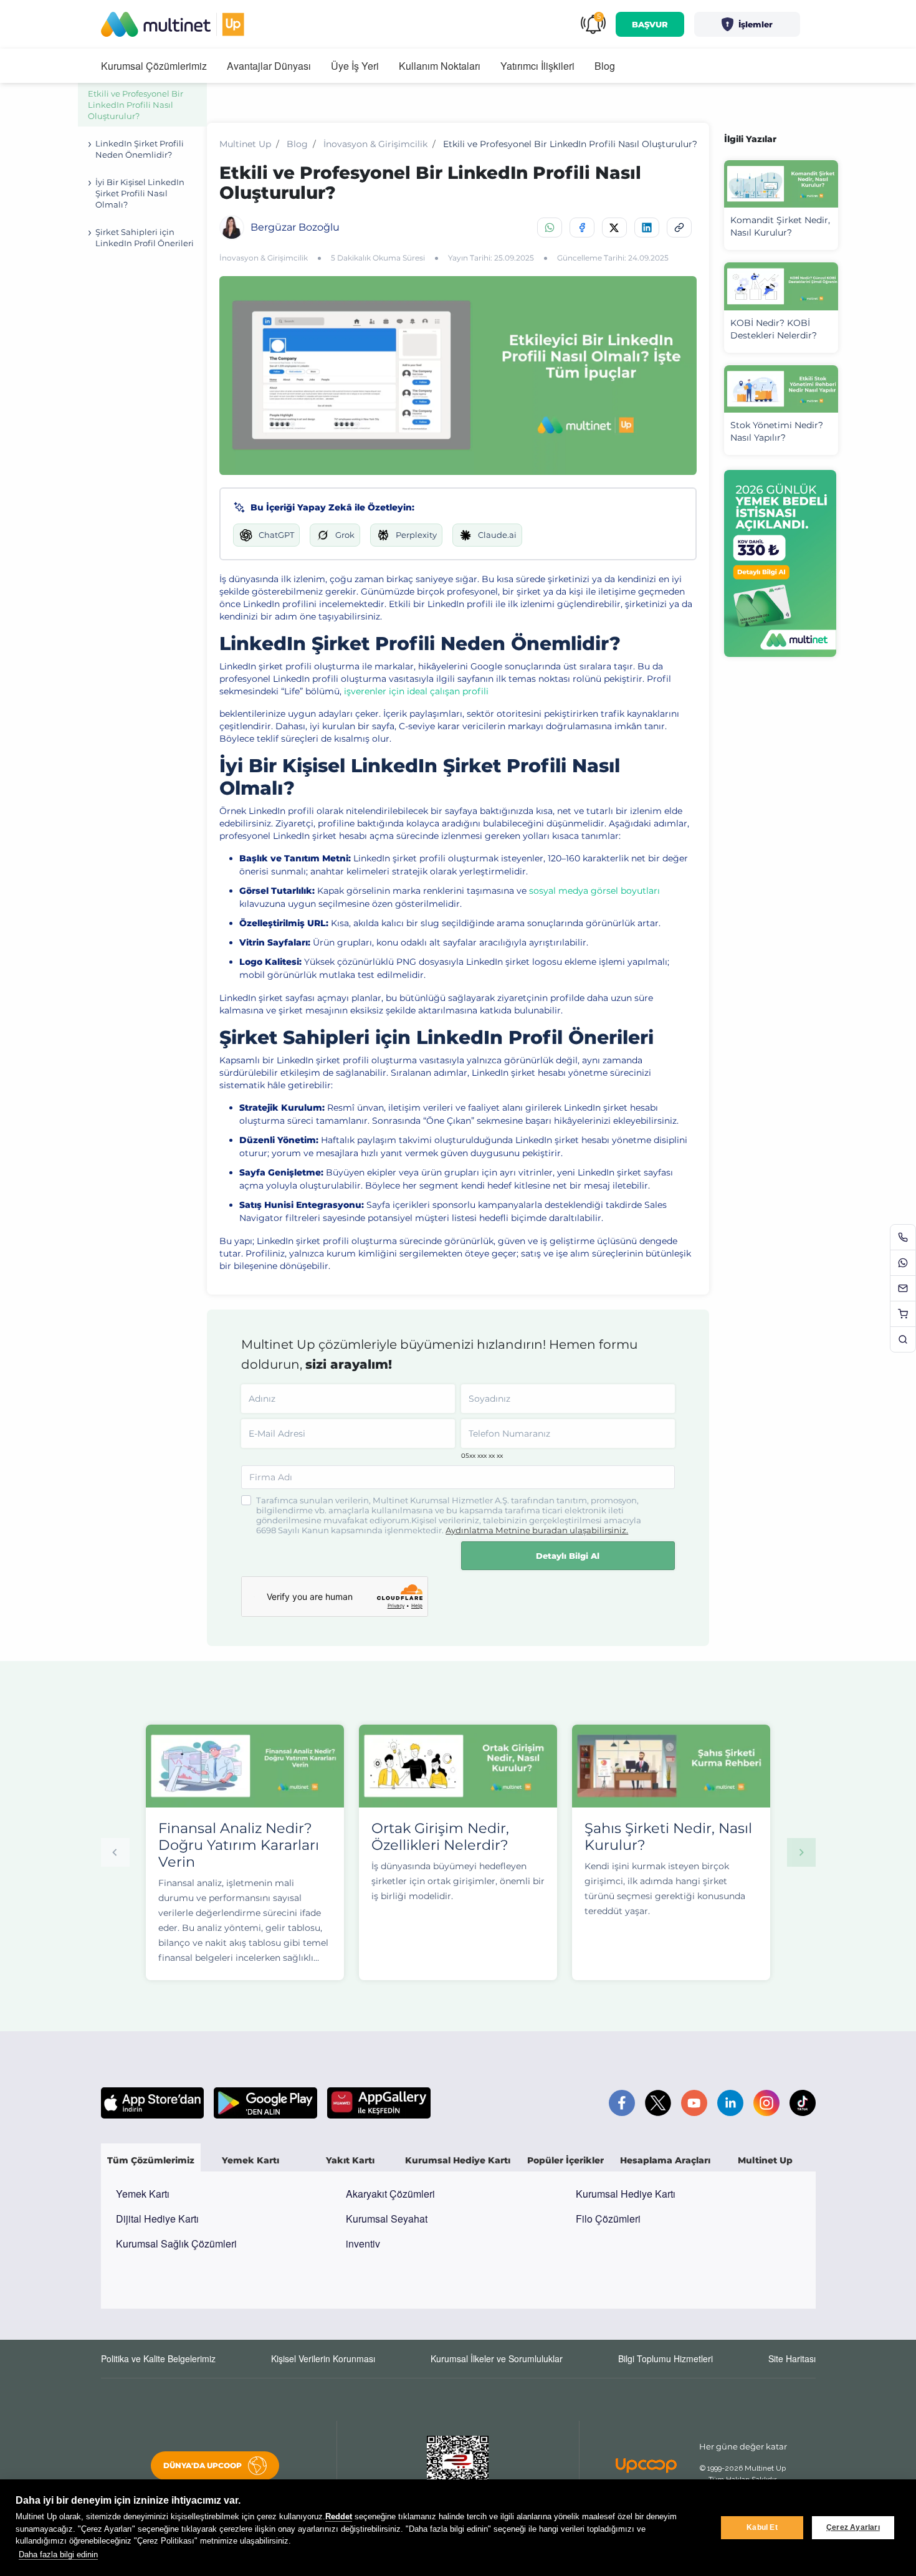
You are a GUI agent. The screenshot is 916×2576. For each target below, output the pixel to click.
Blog (605, 66)
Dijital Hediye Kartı (157, 2219)
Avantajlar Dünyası (269, 66)
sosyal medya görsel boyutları (594, 891)
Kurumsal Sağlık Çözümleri (176, 2243)
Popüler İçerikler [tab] (565, 2160)
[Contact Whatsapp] (903, 1263)
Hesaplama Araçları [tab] (665, 2160)
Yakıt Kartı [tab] (350, 2160)
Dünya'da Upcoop (203, 2465)
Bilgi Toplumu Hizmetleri (666, 2358)
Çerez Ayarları (853, 2527)
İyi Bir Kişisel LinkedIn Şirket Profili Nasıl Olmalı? (140, 193)
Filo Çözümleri (608, 2219)
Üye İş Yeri (355, 66)
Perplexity (416, 535)
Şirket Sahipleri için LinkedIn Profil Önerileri (145, 237)
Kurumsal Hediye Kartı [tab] (458, 2160)
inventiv (363, 2243)
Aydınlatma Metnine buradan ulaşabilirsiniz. (537, 1530)
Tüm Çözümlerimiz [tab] (151, 2160)
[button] (747, 24)
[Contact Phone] (903, 1237)
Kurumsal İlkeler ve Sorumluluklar (497, 2358)
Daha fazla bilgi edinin (58, 2554)
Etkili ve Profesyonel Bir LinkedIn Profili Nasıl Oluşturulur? (136, 105)
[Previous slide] (115, 1852)
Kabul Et (762, 2527)
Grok (345, 535)
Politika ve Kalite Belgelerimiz (158, 2358)
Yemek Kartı (143, 2194)
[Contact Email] (903, 1288)
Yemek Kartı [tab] (250, 2160)
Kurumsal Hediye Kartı (626, 2194)
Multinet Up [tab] (765, 2160)
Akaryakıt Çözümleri (390, 2194)
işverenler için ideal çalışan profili (416, 691)
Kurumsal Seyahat (387, 2219)
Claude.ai (497, 535)
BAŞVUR (650, 24)
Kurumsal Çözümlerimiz (154, 66)
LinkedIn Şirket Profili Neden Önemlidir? (140, 149)
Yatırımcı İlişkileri (537, 66)
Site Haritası (792, 2358)
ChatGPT (276, 535)
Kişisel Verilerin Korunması (323, 2358)
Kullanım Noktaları (440, 66)
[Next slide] (801, 1852)
